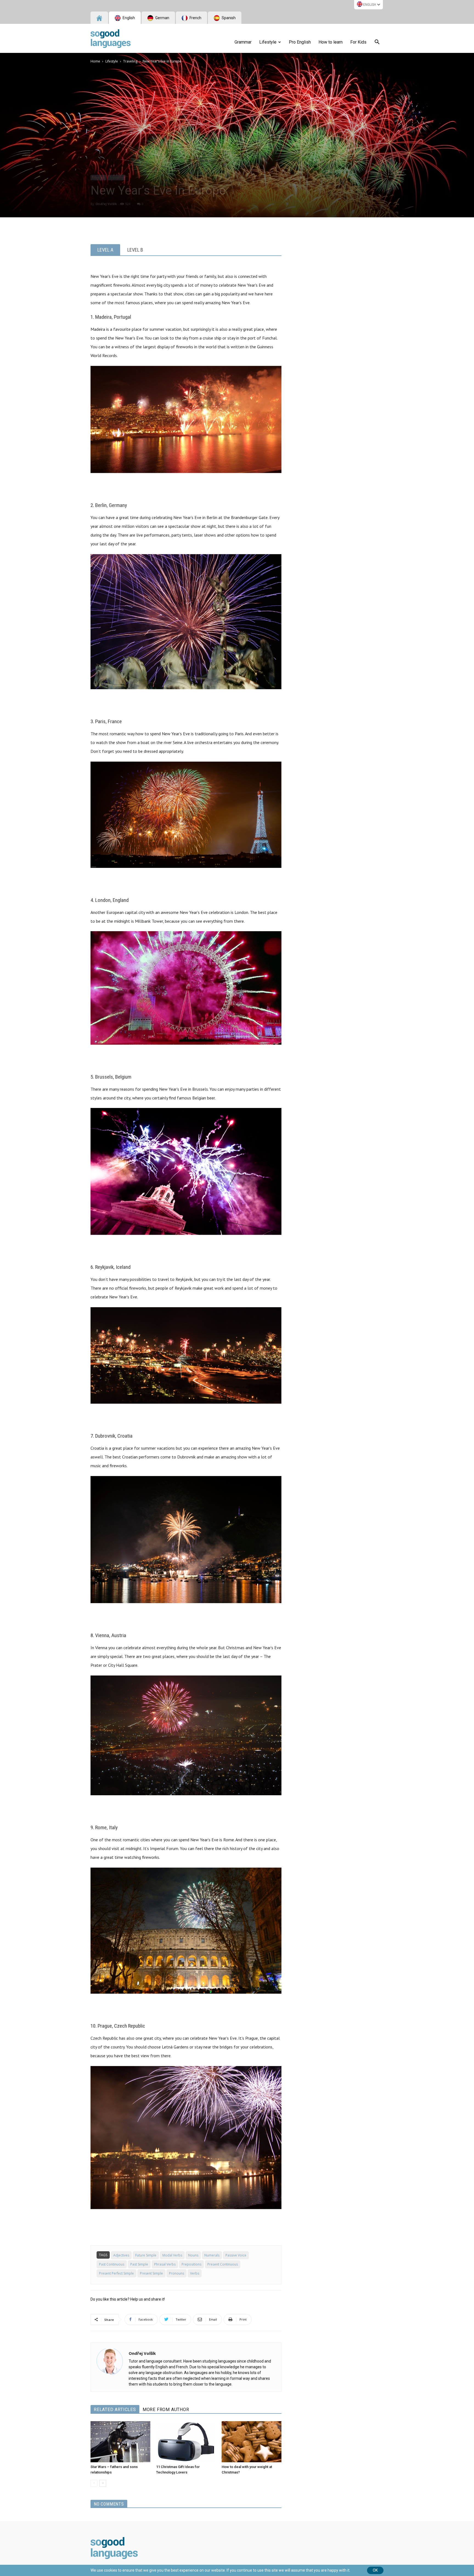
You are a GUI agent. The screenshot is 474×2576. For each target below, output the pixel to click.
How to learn (331, 42)
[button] (377, 43)
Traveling (130, 61)
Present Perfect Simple (116, 2273)
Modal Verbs (172, 2255)
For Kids (358, 42)
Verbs (195, 2273)
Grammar (243, 42)
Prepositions (191, 2264)
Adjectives (121, 2255)
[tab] (105, 250)
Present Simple (151, 2273)
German (162, 18)
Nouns (193, 2255)
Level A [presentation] (105, 250)
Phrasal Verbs (165, 2264)
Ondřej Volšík (106, 204)
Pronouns (177, 2273)
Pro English (300, 42)
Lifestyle (268, 42)
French (195, 18)
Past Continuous (112, 2264)
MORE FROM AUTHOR (166, 2410)
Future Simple (146, 2255)
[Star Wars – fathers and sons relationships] (120, 2442)
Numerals (212, 2255)
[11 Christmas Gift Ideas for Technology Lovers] (186, 2442)
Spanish (228, 18)
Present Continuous (223, 2264)
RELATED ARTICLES (115, 2410)
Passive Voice (236, 2255)
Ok (375, 2570)
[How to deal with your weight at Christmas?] (252, 2442)
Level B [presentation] (135, 250)
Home (95, 61)
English (370, 5)
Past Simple (139, 2264)
